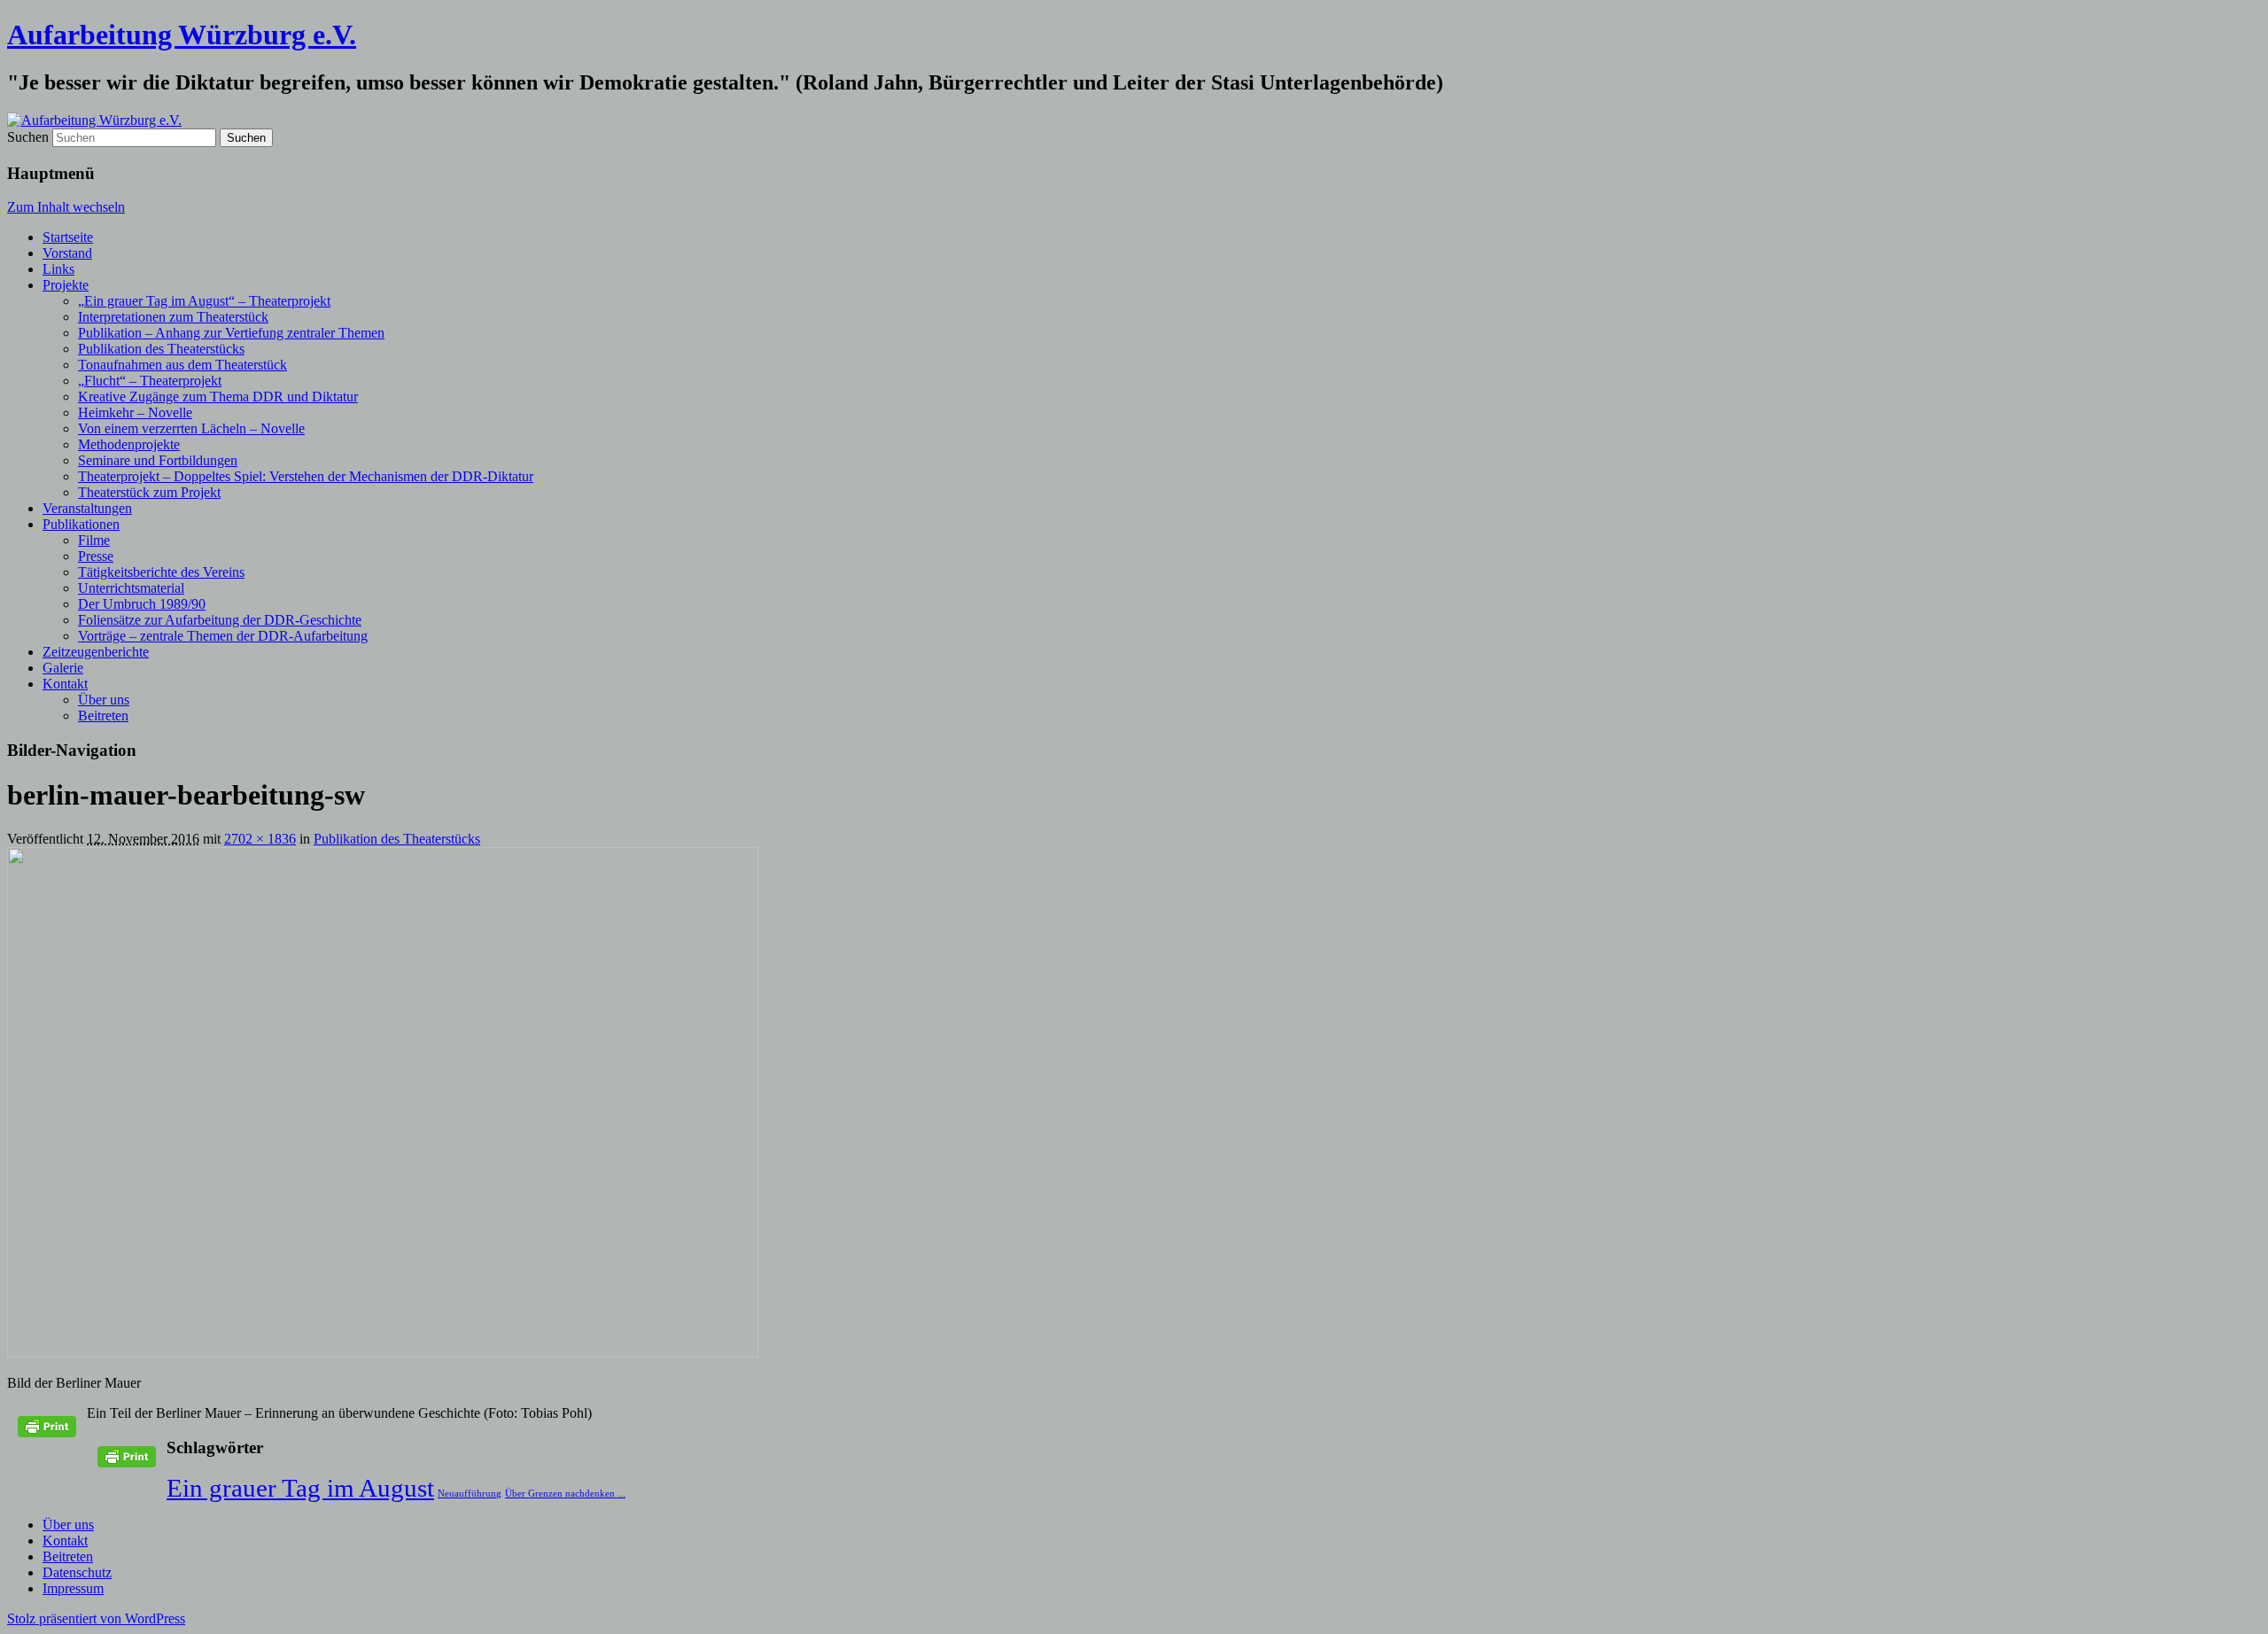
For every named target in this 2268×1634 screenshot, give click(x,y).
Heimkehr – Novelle (135, 412)
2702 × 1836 (260, 839)
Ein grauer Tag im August (300, 1488)
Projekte (66, 285)
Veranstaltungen (87, 508)
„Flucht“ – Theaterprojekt (150, 381)
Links (58, 269)
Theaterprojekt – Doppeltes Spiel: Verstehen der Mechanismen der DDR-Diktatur (306, 476)
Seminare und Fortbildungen (158, 460)
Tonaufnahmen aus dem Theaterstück (183, 365)
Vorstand (67, 253)
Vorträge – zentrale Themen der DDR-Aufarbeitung (223, 636)
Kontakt (65, 684)
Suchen (28, 137)
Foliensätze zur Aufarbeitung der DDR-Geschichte (220, 620)
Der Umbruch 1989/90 (142, 604)
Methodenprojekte (129, 444)
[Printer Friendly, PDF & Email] (47, 1433)
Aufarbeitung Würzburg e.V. (182, 35)
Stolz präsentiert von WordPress (96, 1618)
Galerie (63, 668)
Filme (94, 540)
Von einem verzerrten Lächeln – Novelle (191, 428)
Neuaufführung (470, 1494)
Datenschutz (77, 1572)
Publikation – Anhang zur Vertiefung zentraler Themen (231, 333)
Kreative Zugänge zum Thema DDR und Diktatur (218, 397)
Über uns (104, 700)
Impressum (73, 1588)
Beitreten (103, 716)
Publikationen (81, 524)
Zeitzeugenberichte (96, 652)
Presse (96, 556)
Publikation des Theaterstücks (161, 349)
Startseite (68, 237)
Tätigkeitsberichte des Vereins (161, 572)
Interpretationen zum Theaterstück (173, 317)
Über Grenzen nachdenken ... (565, 1494)
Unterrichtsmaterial (131, 588)
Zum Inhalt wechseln (66, 207)
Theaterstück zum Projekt (149, 492)
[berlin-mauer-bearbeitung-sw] (383, 1353)
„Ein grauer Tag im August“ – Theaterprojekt (204, 301)
